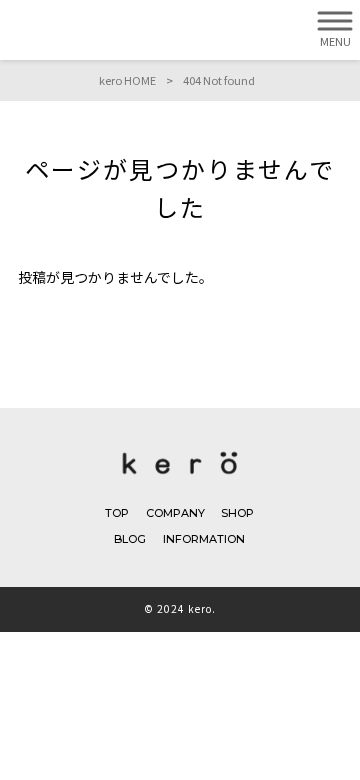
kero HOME (127, 80)
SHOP (237, 513)
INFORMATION (204, 539)
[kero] (180, 478)
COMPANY (175, 513)
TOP (117, 513)
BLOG (130, 539)
